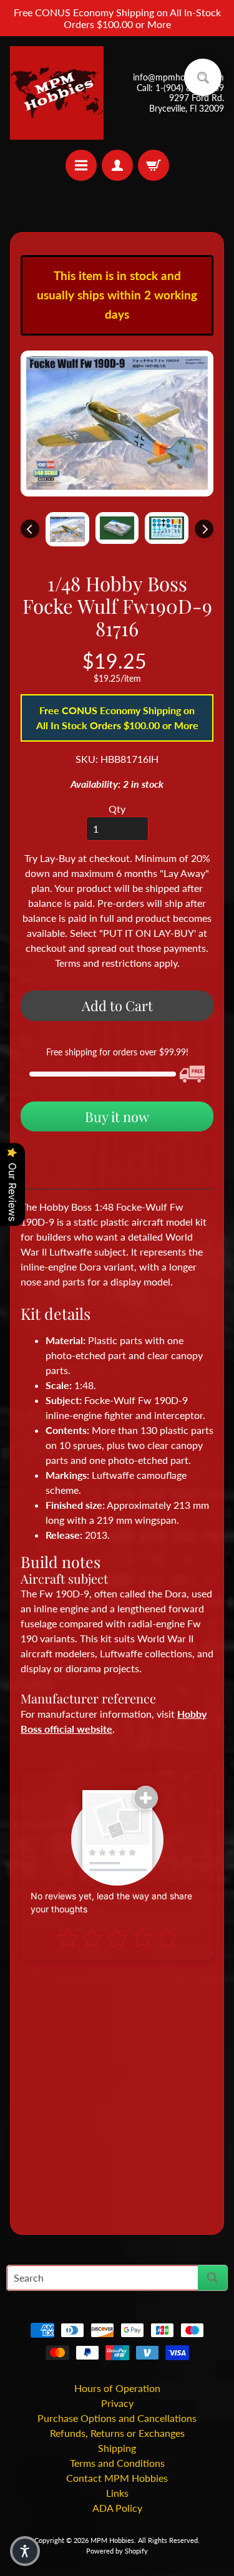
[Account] (117, 165)
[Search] (212, 2278)
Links (117, 2493)
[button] (25, 2551)
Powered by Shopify (117, 2551)
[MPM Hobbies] (57, 93)
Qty (117, 809)
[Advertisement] (117, 2092)
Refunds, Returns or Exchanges (117, 2433)
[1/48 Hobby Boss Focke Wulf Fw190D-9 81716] (67, 529)
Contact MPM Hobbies (117, 2478)
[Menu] (81, 165)
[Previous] (30, 529)
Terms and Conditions (117, 2463)
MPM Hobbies (112, 2540)
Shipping (117, 2448)
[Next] (204, 529)
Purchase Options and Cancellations (117, 2418)
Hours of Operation (117, 2388)
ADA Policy (117, 2508)
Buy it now (117, 1116)
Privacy (117, 2403)
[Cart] (154, 165)
